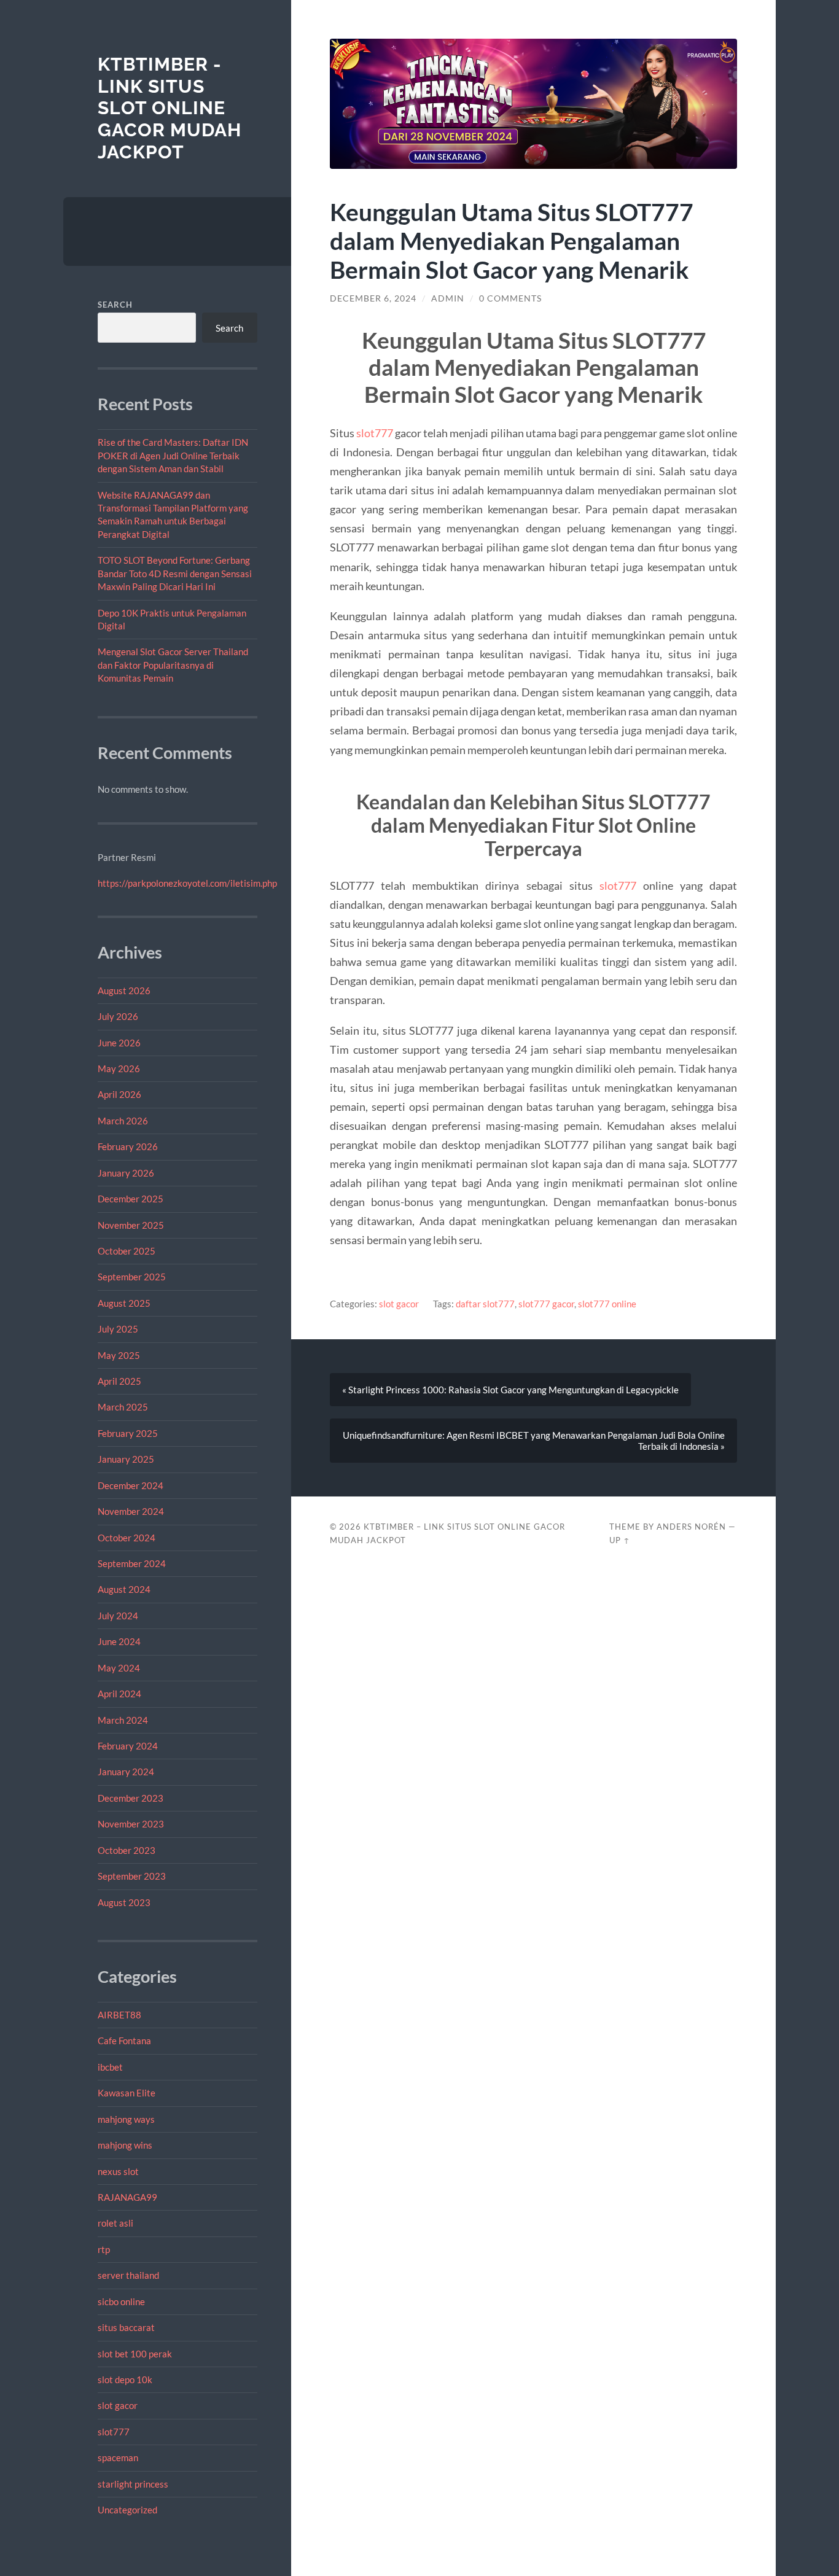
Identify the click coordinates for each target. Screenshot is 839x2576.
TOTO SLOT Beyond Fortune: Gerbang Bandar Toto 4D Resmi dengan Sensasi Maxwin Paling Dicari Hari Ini (175, 573)
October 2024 (127, 1538)
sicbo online (121, 2302)
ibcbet (110, 2067)
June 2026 (119, 1043)
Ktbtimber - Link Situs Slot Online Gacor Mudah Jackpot (170, 108)
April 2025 (119, 1381)
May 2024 (119, 1668)
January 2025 (126, 1459)
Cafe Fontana (124, 2041)
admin (448, 298)
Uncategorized (127, 2510)
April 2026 (119, 1094)
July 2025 (118, 1329)
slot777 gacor (546, 1304)
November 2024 (131, 1511)
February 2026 (128, 1146)
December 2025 (131, 1199)
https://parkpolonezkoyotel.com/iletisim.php (187, 883)
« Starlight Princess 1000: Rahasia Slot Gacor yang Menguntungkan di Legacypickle (510, 1390)
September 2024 (132, 1563)
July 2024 (118, 1616)
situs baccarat (126, 2327)
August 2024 (124, 1589)
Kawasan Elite (127, 2093)
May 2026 (119, 1068)
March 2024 (123, 1720)
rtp (104, 2249)
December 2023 (131, 1798)
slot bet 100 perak (135, 2354)
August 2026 (124, 990)
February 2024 (128, 1746)
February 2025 (128, 1433)
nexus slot (118, 2171)
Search (115, 305)
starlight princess (133, 2484)
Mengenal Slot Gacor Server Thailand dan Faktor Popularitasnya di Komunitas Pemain (173, 665)
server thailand (128, 2275)
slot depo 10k (125, 2379)
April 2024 (119, 1694)
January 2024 (126, 1772)
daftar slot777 (485, 1304)
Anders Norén (691, 1527)
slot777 (114, 2432)
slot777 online (607, 1304)
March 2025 (123, 1407)
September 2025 (132, 1277)
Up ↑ (620, 1540)
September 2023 (132, 1876)
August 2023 (124, 1902)
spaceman (118, 2457)
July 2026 (118, 1016)
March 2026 (123, 1121)
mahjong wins (125, 2145)
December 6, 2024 (373, 298)
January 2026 (126, 1173)
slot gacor (118, 2405)
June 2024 (119, 1641)
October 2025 (127, 1251)
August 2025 (124, 1303)
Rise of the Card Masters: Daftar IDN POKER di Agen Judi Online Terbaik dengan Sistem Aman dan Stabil (173, 455)
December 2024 (131, 1485)
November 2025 (131, 1225)
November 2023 (131, 1824)
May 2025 (119, 1355)
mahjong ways (126, 2119)
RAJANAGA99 (127, 2197)
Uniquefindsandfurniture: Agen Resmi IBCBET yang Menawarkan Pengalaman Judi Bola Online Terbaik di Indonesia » (534, 1441)
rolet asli (115, 2223)
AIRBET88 (119, 2015)
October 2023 (127, 1850)
